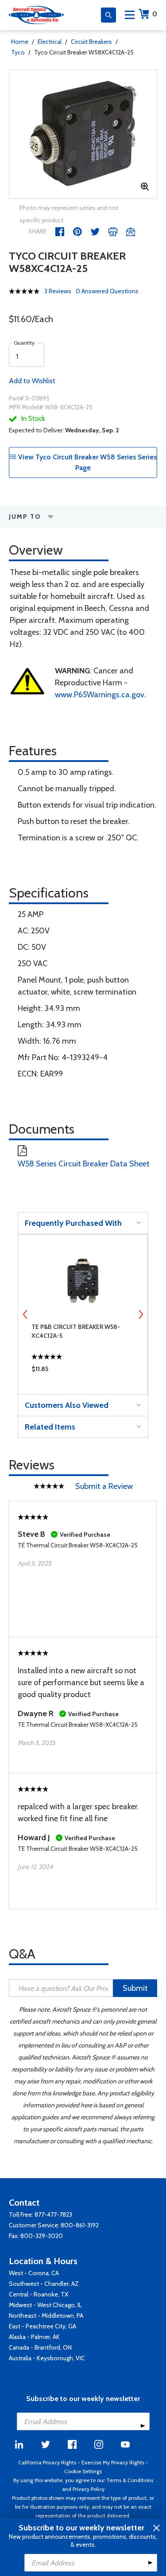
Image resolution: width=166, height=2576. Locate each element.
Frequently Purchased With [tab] (73, 1223)
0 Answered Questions (107, 291)
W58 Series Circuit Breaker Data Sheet (84, 1164)
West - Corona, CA (34, 2273)
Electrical (50, 42)
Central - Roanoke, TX (39, 2294)
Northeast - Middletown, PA (46, 2316)
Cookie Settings (83, 2471)
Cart (155, 14)
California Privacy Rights (47, 2462)
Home (20, 42)
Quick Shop (83, 1371)
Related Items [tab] (50, 1427)
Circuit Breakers (91, 42)
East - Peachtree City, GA (42, 2326)
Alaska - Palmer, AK (34, 2337)
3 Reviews (58, 291)
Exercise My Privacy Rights (113, 2462)
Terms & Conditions (130, 2480)
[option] (83, 134)
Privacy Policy (89, 2489)
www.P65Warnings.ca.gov (100, 695)
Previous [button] (25, 1314)
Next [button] (141, 1314)
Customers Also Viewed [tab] (67, 1405)
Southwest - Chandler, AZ (44, 2284)
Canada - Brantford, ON (40, 2347)
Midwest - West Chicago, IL (45, 2305)
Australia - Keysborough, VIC (47, 2358)
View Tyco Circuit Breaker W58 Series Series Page (87, 462)
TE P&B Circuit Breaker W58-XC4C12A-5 (76, 1331)
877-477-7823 (53, 2215)
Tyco (18, 52)
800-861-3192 (80, 2225)
